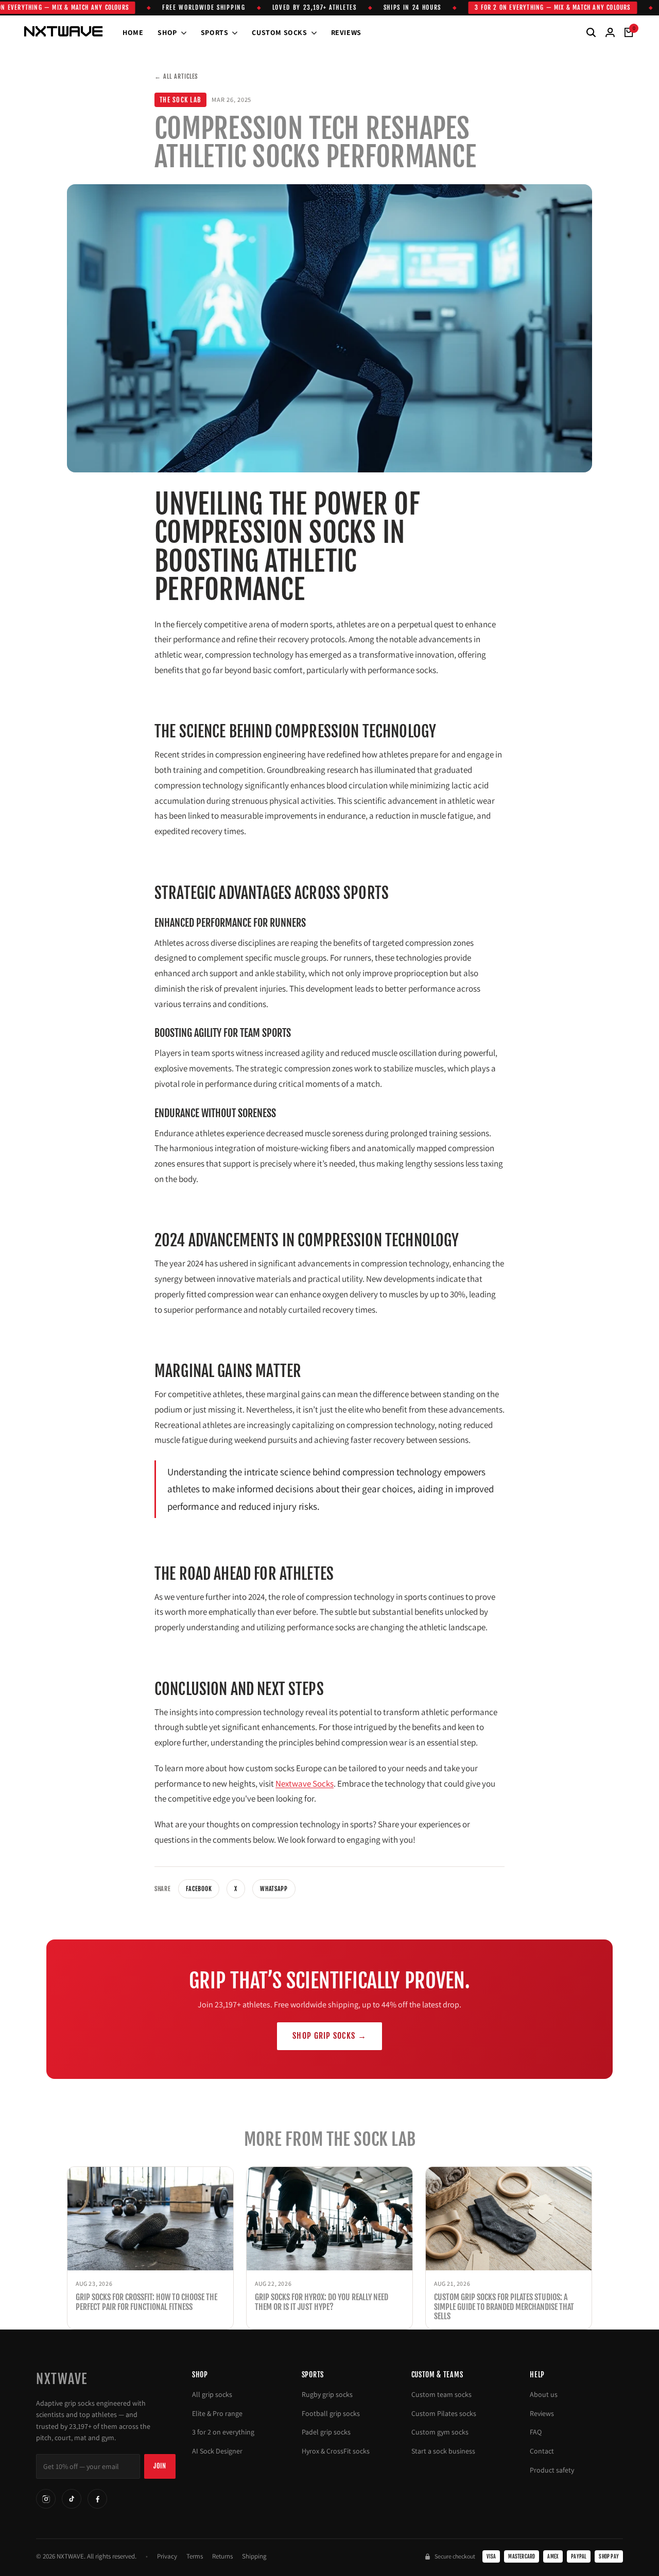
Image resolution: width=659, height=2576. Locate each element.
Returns (222, 2556)
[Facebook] (97, 2499)
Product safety (552, 2470)
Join (160, 2466)
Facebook (199, 1889)
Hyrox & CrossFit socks (336, 2451)
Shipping (254, 2556)
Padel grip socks (326, 2432)
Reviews (542, 2413)
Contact (542, 2451)
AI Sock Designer (217, 2451)
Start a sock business (443, 2451)
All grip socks (212, 2394)
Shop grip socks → (329, 2036)
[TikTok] (72, 2499)
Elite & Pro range (217, 2413)
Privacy (167, 2556)
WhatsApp (274, 1889)
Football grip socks (331, 2413)
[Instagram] (46, 2499)
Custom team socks (441, 2394)
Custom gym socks (440, 2432)
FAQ (536, 2432)
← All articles (176, 76)
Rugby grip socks (327, 2394)
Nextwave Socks (305, 1784)
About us (544, 2394)
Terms (195, 2556)
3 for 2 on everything (223, 2432)
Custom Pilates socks (444, 2413)
